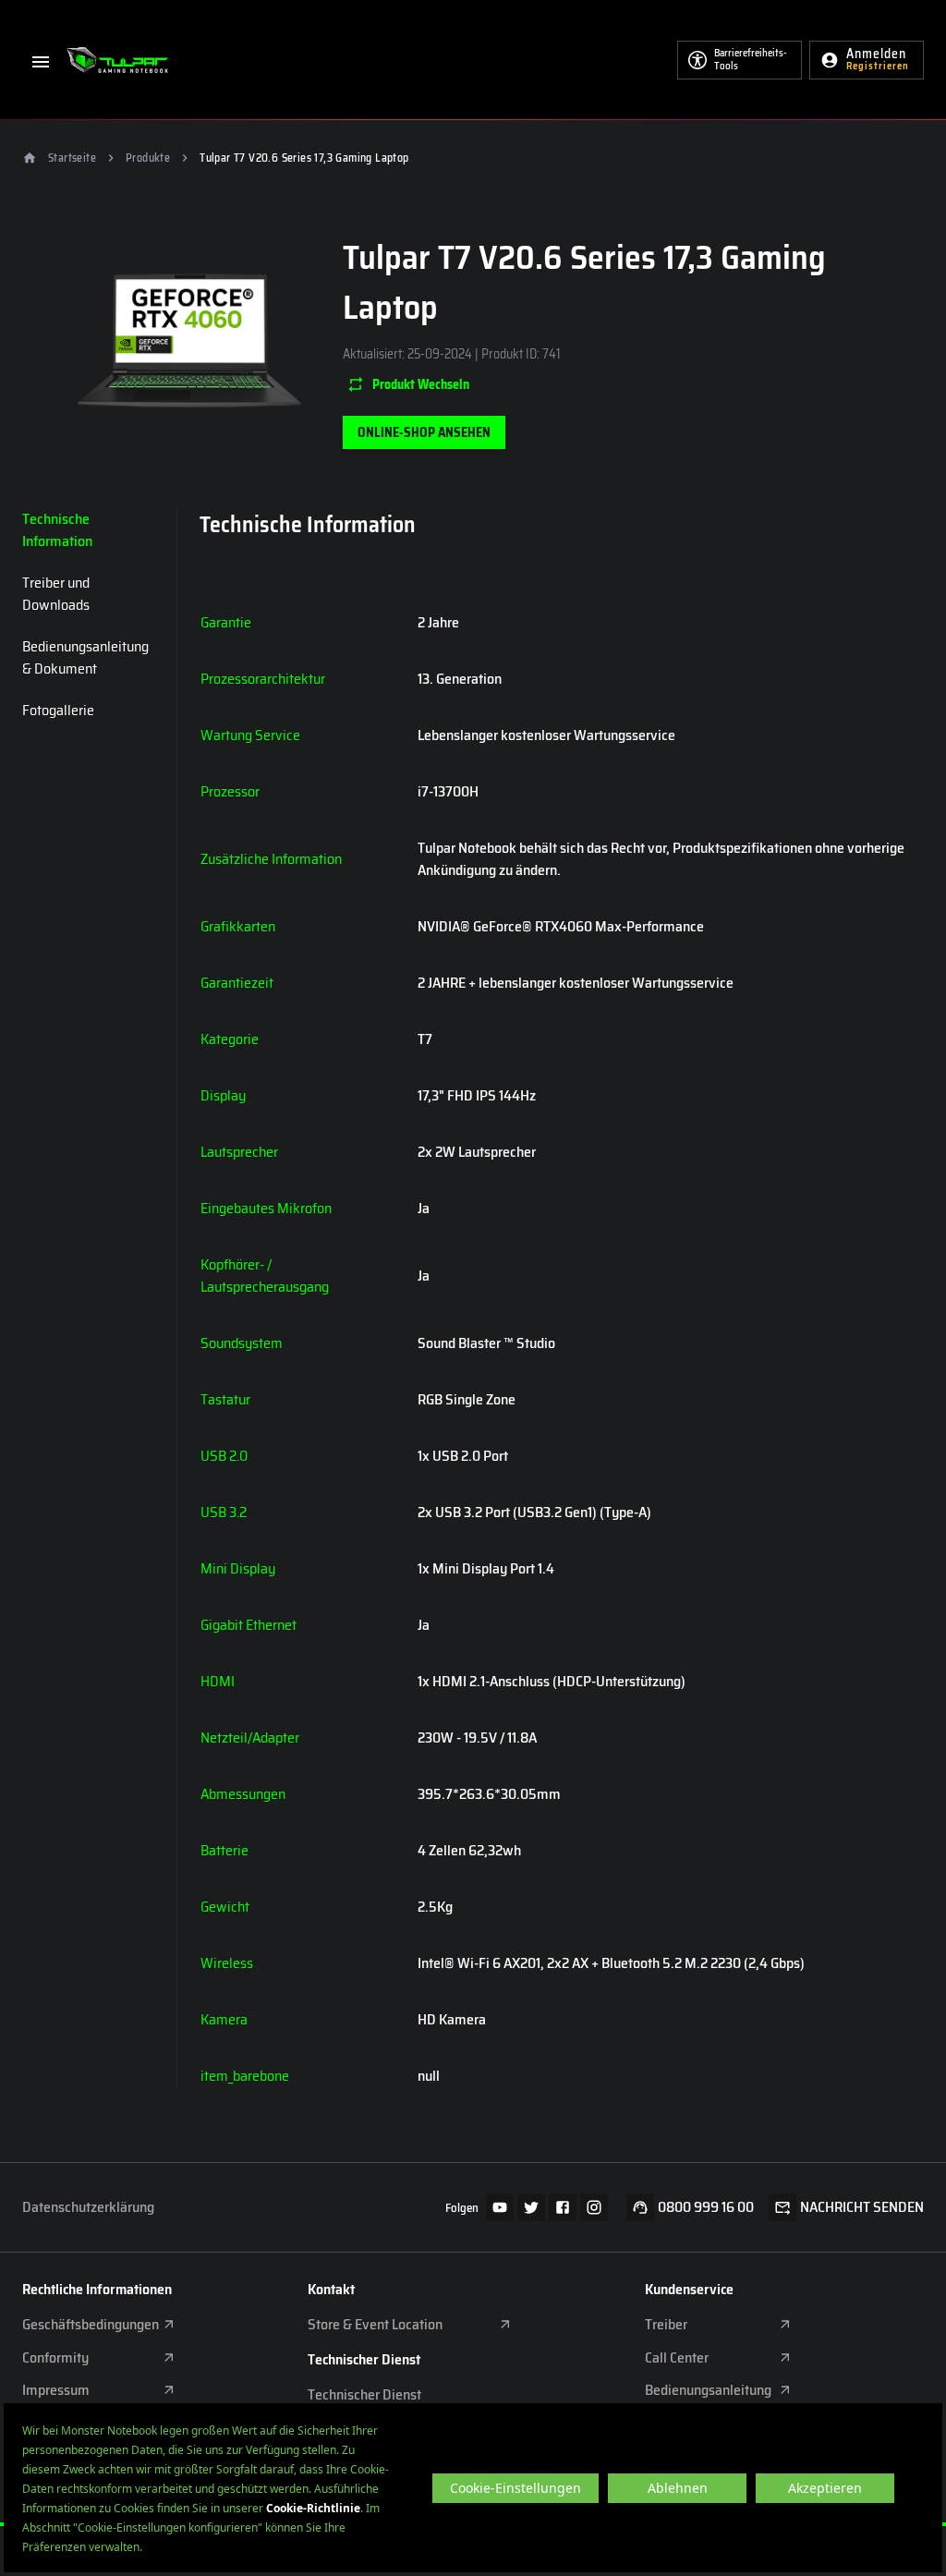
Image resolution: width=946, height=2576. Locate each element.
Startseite (72, 158)
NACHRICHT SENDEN (862, 2207)
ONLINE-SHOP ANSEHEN (424, 432)
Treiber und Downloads (56, 594)
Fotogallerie (58, 710)
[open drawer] (41, 60)
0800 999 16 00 (706, 2207)
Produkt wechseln (421, 384)
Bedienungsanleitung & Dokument (85, 657)
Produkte (148, 158)
